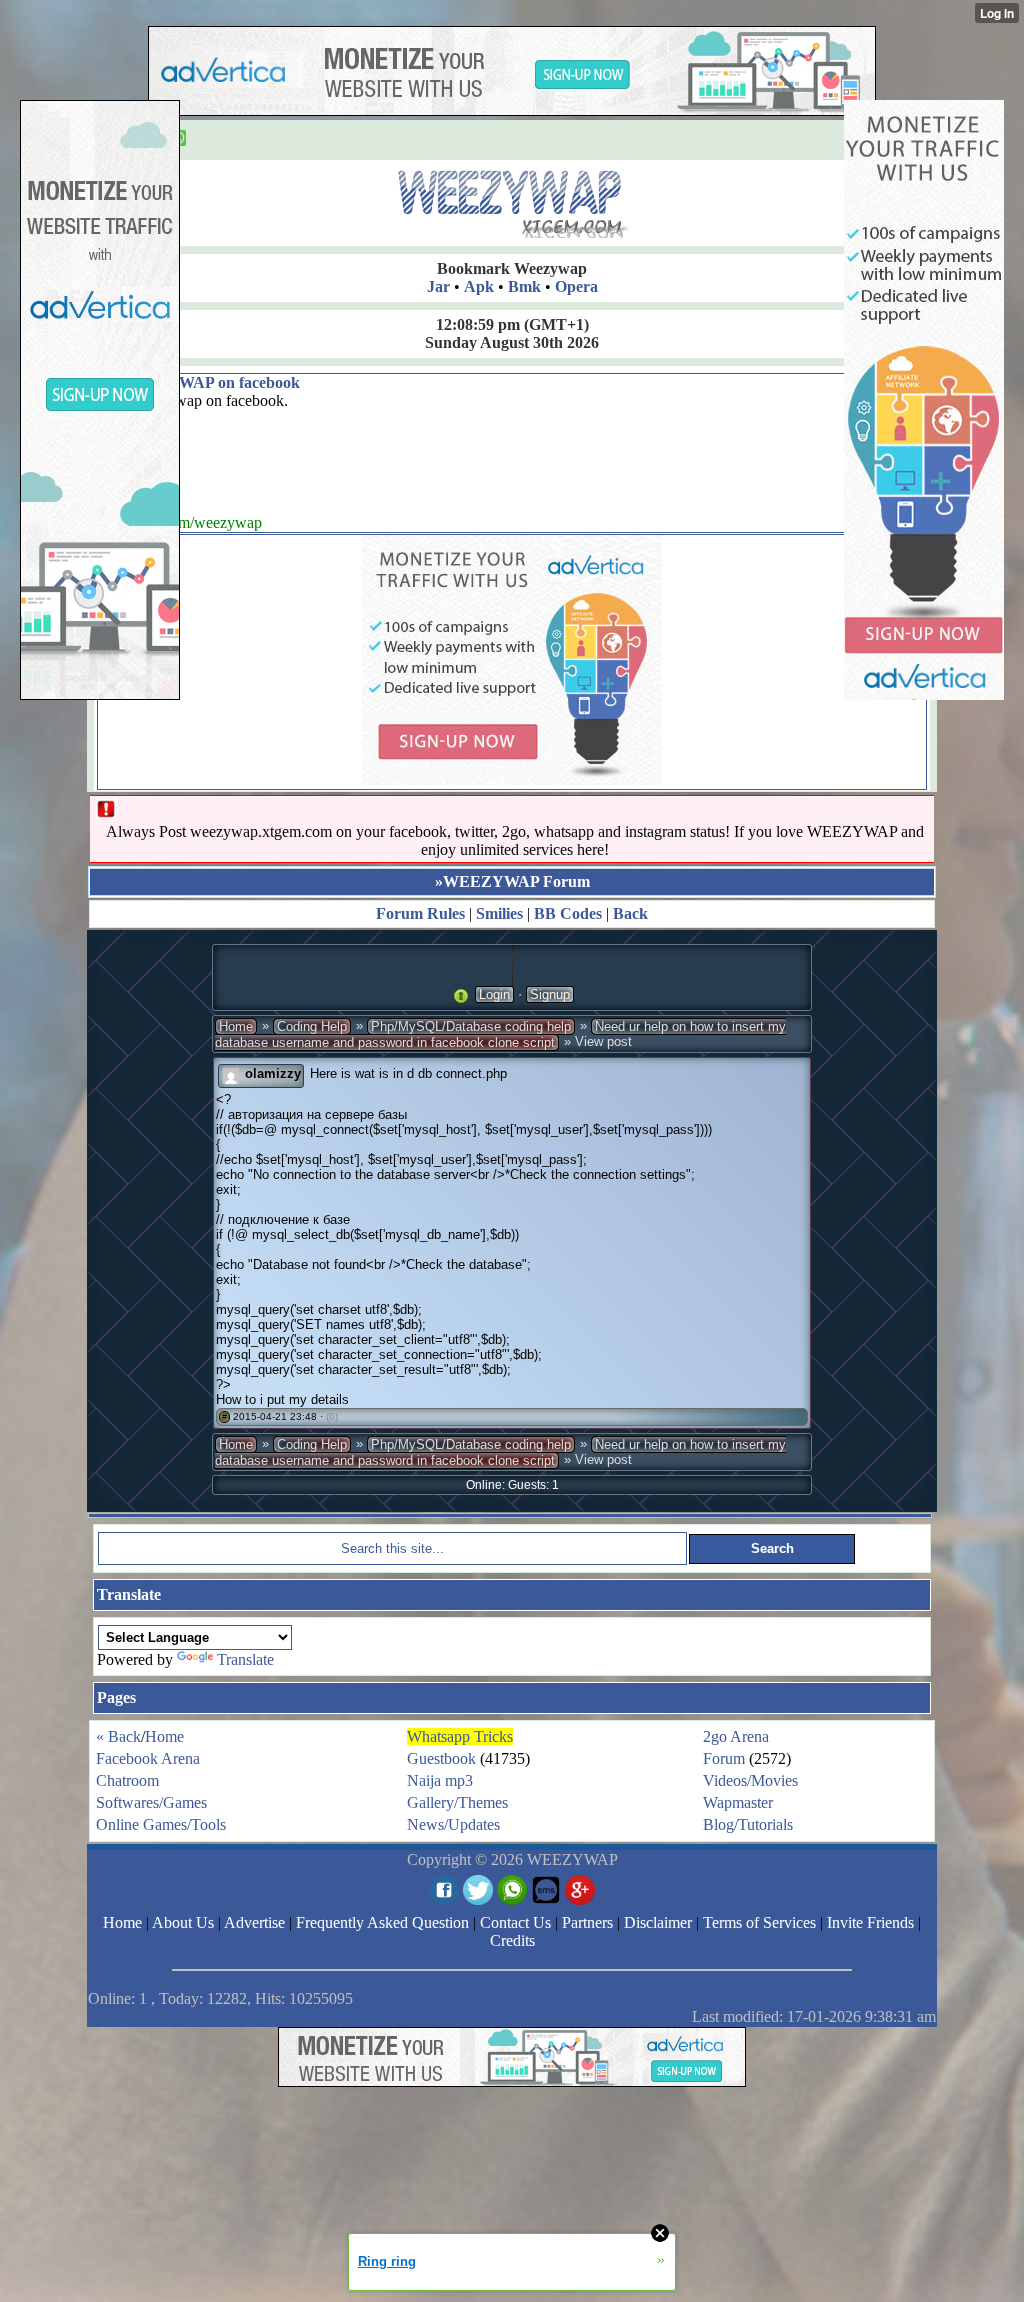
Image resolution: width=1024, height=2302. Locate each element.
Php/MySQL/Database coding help (471, 1026)
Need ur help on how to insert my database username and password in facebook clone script (500, 1034)
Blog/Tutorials (748, 1824)
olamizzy (273, 1073)
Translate (245, 1659)
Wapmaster (738, 1802)
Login (494, 994)
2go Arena (736, 1736)
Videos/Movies (750, 1780)
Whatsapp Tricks (460, 1736)
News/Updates (453, 1824)
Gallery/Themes (457, 1802)
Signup (550, 994)
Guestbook (441, 1758)
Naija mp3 (440, 1780)
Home (236, 1026)
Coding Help (312, 1026)
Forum (724, 1758)
